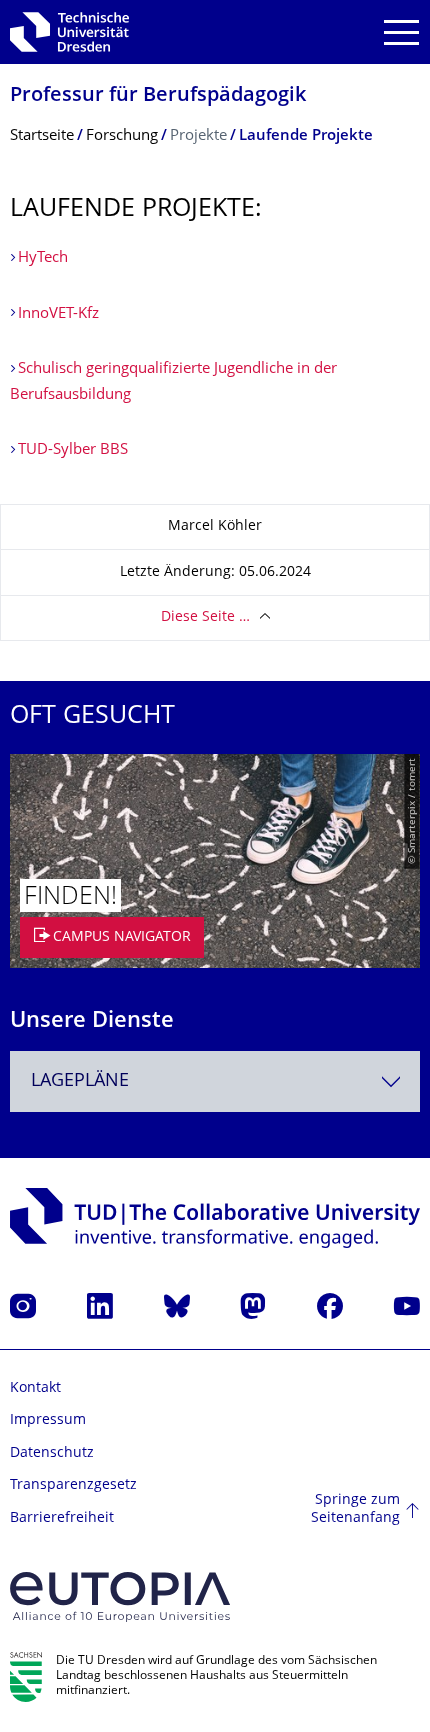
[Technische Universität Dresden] (69, 32)
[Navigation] (401, 32)
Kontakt (35, 1388)
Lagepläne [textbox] (80, 1081)
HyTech (43, 258)
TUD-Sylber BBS (73, 450)
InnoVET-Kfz (58, 314)
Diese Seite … (205, 617)
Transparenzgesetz (73, 1485)
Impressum (48, 1420)
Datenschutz (52, 1453)
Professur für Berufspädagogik (158, 96)
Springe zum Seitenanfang (355, 1509)
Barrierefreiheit (62, 1518)
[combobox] (215, 1081)
